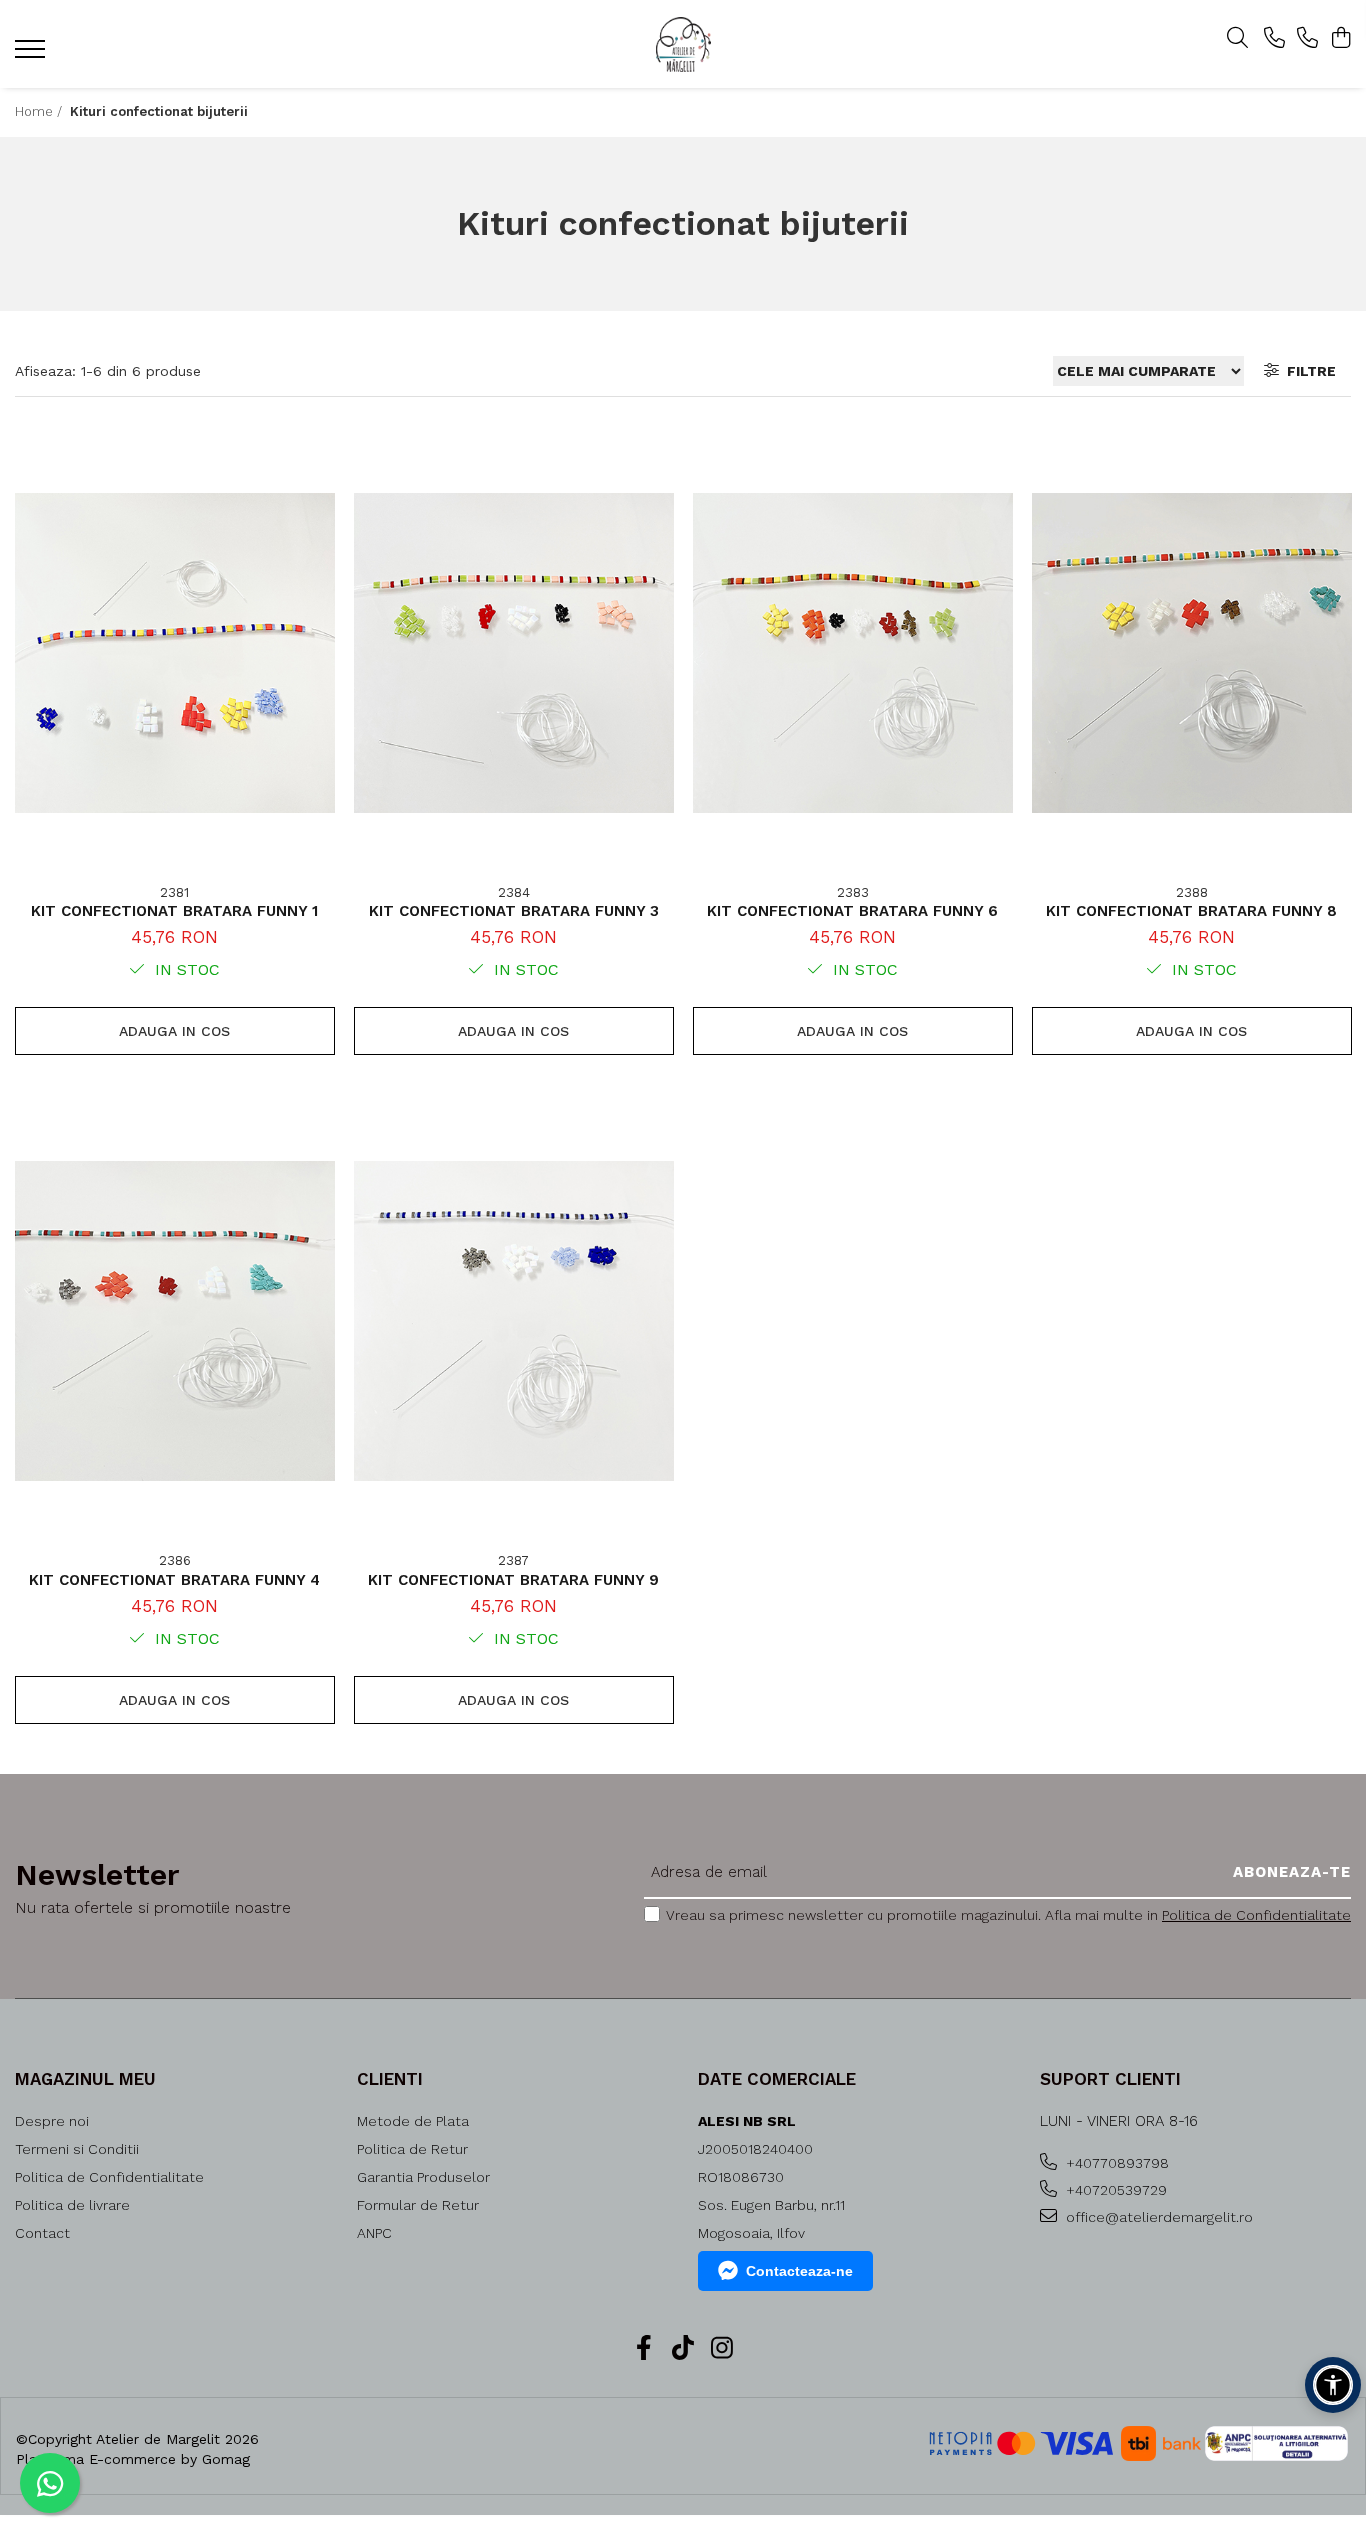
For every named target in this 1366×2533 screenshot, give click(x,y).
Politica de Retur (412, 2149)
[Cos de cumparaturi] (1340, 39)
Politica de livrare (72, 2205)
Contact (42, 2233)
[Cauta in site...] (1237, 39)
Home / (40, 111)
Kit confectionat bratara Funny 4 (174, 1580)
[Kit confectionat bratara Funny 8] (1192, 653)
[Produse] (32, 55)
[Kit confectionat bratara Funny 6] (853, 653)
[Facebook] (644, 2349)
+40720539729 (1114, 2190)
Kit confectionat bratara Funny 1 (174, 911)
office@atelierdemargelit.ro (1157, 2217)
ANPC (374, 2233)
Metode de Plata (413, 2121)
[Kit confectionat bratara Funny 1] (175, 653)
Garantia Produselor (423, 2177)
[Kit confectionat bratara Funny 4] (175, 1321)
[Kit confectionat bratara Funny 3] (514, 653)
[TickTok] (683, 2349)
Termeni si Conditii (77, 2149)
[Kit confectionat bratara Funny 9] (514, 1321)
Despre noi (52, 2121)
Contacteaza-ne (799, 2271)
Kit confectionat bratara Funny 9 (513, 1580)
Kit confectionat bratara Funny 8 (1191, 911)
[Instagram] (722, 2349)
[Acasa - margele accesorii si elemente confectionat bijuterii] (682, 44)
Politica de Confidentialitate (1256, 1915)
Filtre (1307, 371)
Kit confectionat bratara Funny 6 (852, 911)
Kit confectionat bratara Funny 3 (514, 911)
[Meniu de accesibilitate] (1333, 2385)
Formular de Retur (418, 2205)
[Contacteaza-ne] (1274, 39)
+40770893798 (1115, 2163)
